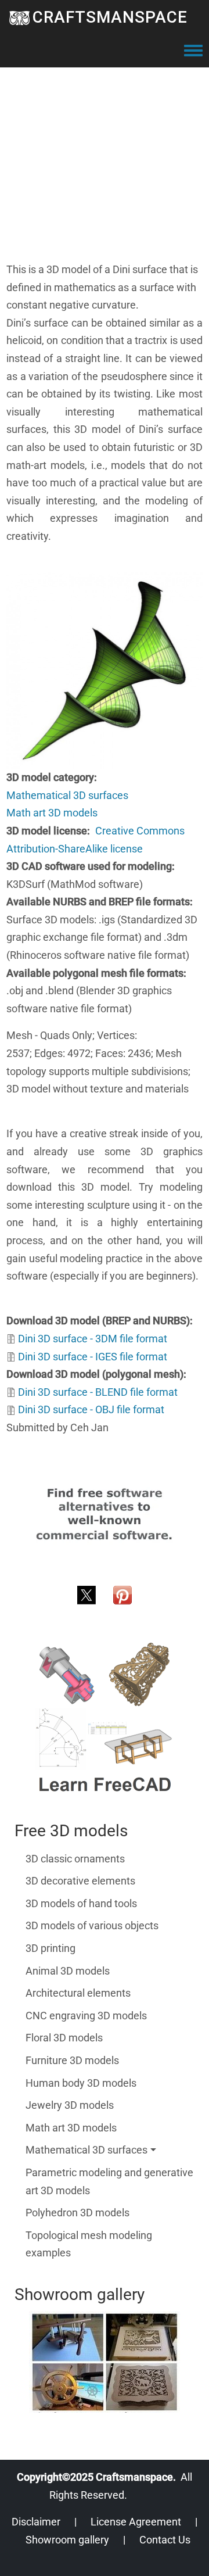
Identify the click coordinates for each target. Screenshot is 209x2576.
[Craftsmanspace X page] (87, 1594)
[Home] (19, 17)
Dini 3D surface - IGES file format (93, 1357)
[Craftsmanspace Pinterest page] (122, 1594)
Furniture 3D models (72, 2060)
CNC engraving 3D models (86, 2016)
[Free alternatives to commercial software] (105, 1513)
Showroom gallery (67, 2540)
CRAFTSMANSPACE (110, 17)
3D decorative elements (80, 1881)
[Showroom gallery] (105, 2362)
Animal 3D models (68, 1971)
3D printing (51, 1948)
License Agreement (136, 2522)
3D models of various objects (92, 1925)
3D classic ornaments (75, 1859)
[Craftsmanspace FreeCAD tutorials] (105, 1718)
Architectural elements (78, 1993)
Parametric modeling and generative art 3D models (109, 2181)
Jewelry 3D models (70, 2105)
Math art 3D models (52, 813)
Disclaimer (36, 2522)
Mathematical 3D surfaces (67, 795)
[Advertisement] (105, 156)
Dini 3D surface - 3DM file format (93, 1339)
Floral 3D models (64, 2038)
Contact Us (165, 2540)
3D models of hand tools (81, 1903)
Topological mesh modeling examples (89, 2244)
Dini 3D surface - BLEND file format (98, 1392)
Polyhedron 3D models (78, 2213)
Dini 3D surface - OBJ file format (91, 1409)
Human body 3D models (81, 2083)
